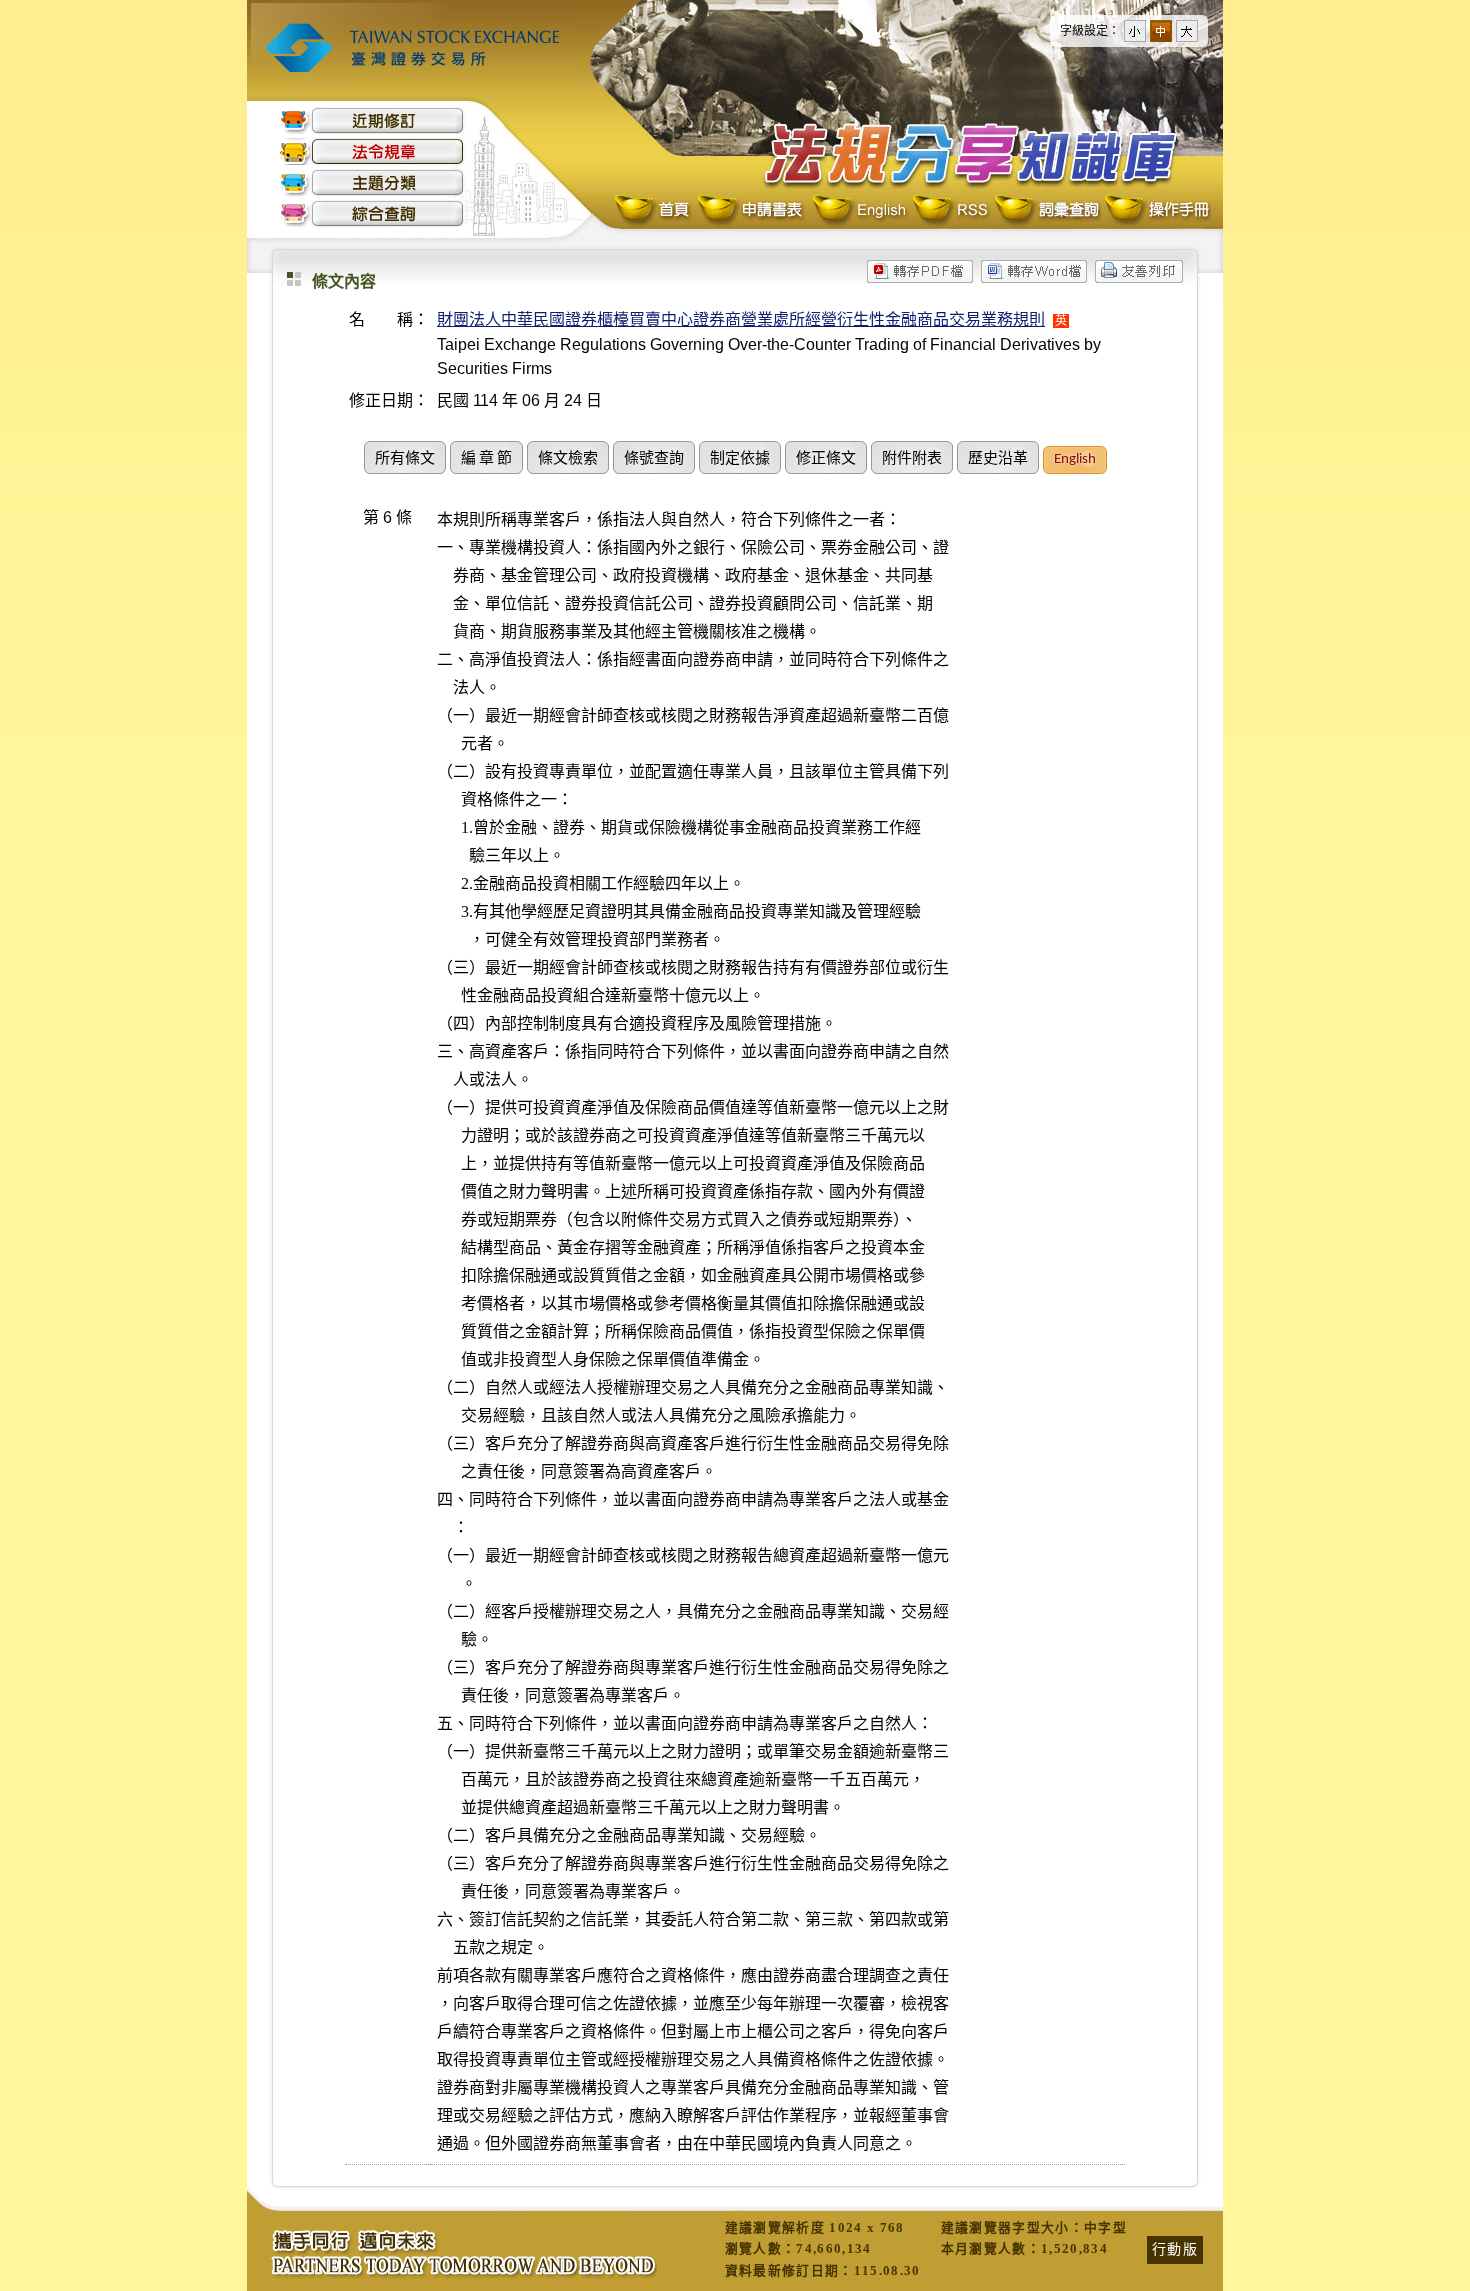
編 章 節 (486, 459)
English (859, 210)
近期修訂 (372, 120)
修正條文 (826, 459)
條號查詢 (654, 459)
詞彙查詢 (1046, 210)
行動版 (1175, 2249)
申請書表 (751, 210)
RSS (950, 210)
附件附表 (912, 459)
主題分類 (372, 182)
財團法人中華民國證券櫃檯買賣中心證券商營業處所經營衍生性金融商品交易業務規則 (741, 319)
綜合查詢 (372, 213)
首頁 (654, 210)
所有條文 (405, 459)
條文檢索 (568, 459)
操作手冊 (1156, 210)
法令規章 (372, 151)
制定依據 (740, 459)
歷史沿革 (998, 459)
